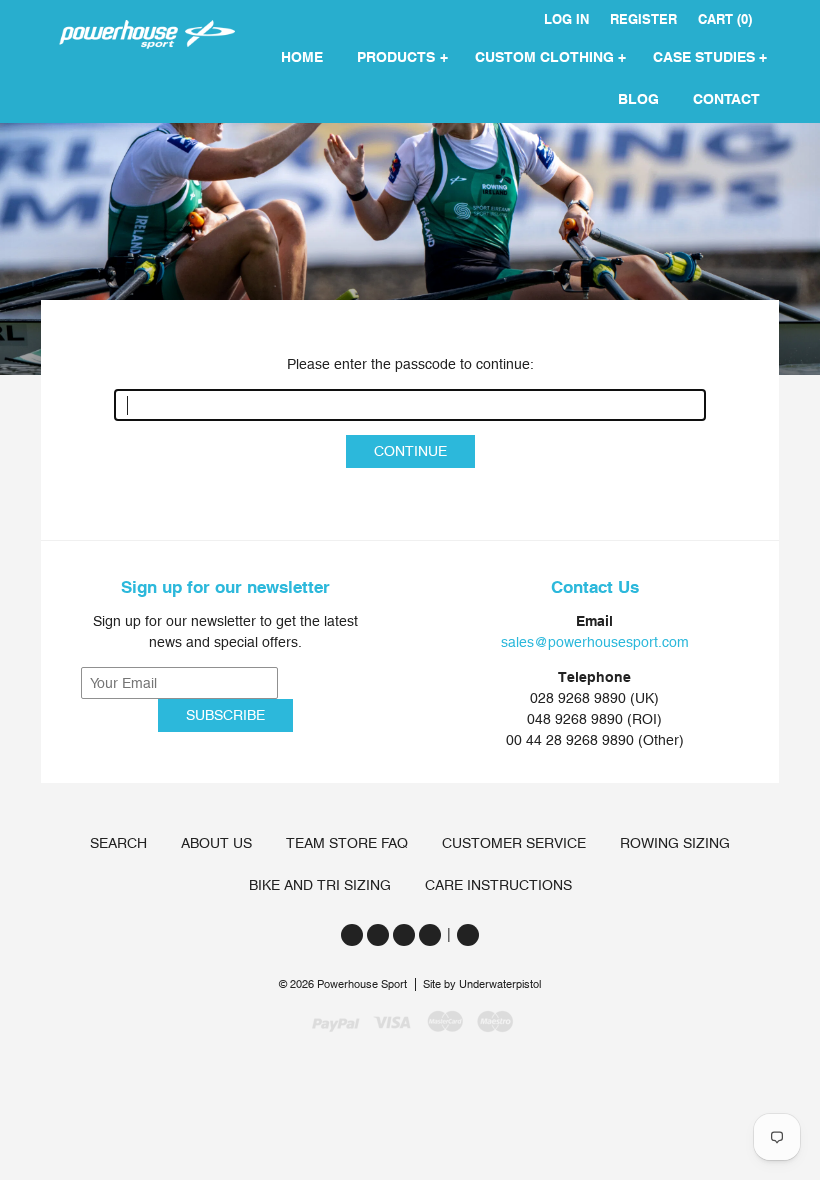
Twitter (352, 935)
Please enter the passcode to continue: (410, 364)
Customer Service (514, 843)
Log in (566, 19)
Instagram (404, 935)
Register (643, 19)
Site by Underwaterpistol (482, 984)
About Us (216, 843)
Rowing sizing (675, 843)
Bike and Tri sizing (320, 885)
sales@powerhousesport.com (595, 642)
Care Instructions (498, 885)
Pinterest (430, 935)
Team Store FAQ (347, 843)
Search (118, 843)
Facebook (378, 935)
